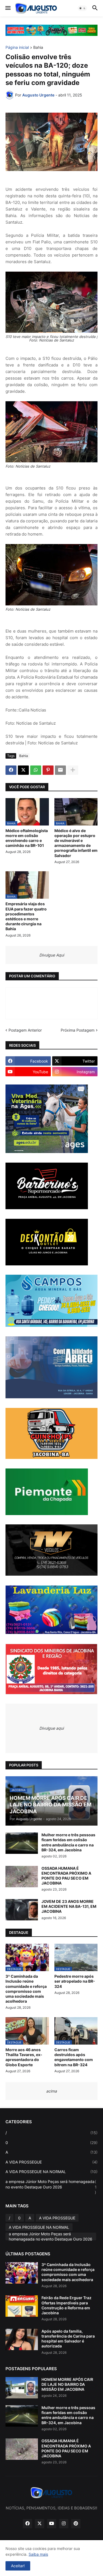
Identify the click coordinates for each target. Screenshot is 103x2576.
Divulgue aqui (51, 1728)
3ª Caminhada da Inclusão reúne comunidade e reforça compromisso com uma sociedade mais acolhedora (26, 1989)
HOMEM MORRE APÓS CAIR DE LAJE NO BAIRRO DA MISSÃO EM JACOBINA (67, 2384)
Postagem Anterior (25, 1030)
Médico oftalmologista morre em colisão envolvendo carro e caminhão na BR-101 (27, 838)
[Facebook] (11, 770)
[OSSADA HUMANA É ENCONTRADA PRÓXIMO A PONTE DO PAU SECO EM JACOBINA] (22, 1877)
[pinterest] (76, 2524)
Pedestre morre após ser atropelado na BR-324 (75, 1981)
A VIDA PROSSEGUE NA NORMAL (51, 2172)
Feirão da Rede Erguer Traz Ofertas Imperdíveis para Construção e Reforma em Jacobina (66, 2305)
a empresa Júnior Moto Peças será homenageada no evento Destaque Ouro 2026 (51, 2187)
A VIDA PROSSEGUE (51, 2162)
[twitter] (40, 2524)
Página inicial (17, 48)
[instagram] (64, 2524)
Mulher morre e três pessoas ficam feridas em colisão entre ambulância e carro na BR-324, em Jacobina (68, 1842)
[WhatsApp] (36, 770)
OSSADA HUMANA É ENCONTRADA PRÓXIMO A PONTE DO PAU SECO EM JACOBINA (66, 1876)
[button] (8, 8)
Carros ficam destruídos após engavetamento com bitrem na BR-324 (74, 2057)
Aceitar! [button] (18, 2566)
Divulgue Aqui (52, 955)
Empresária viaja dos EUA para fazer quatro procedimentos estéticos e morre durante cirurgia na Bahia (26, 916)
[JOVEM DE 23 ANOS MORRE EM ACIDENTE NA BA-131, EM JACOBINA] (22, 1910)
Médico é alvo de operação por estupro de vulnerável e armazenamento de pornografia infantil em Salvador (76, 843)
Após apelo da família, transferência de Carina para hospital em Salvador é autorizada (68, 2339)
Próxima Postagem (78, 1030)
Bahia (38, 48)
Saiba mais (38, 2554)
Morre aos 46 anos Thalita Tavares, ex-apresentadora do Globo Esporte (24, 2057)
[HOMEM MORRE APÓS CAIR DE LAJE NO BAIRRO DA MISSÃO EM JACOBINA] (22, 2388)
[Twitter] (23, 770)
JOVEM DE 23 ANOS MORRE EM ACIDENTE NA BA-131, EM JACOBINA (69, 1906)
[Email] (60, 770)
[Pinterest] (48, 770)
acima (51, 2091)
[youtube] (52, 2524)
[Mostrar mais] (73, 770)
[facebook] (27, 2524)
